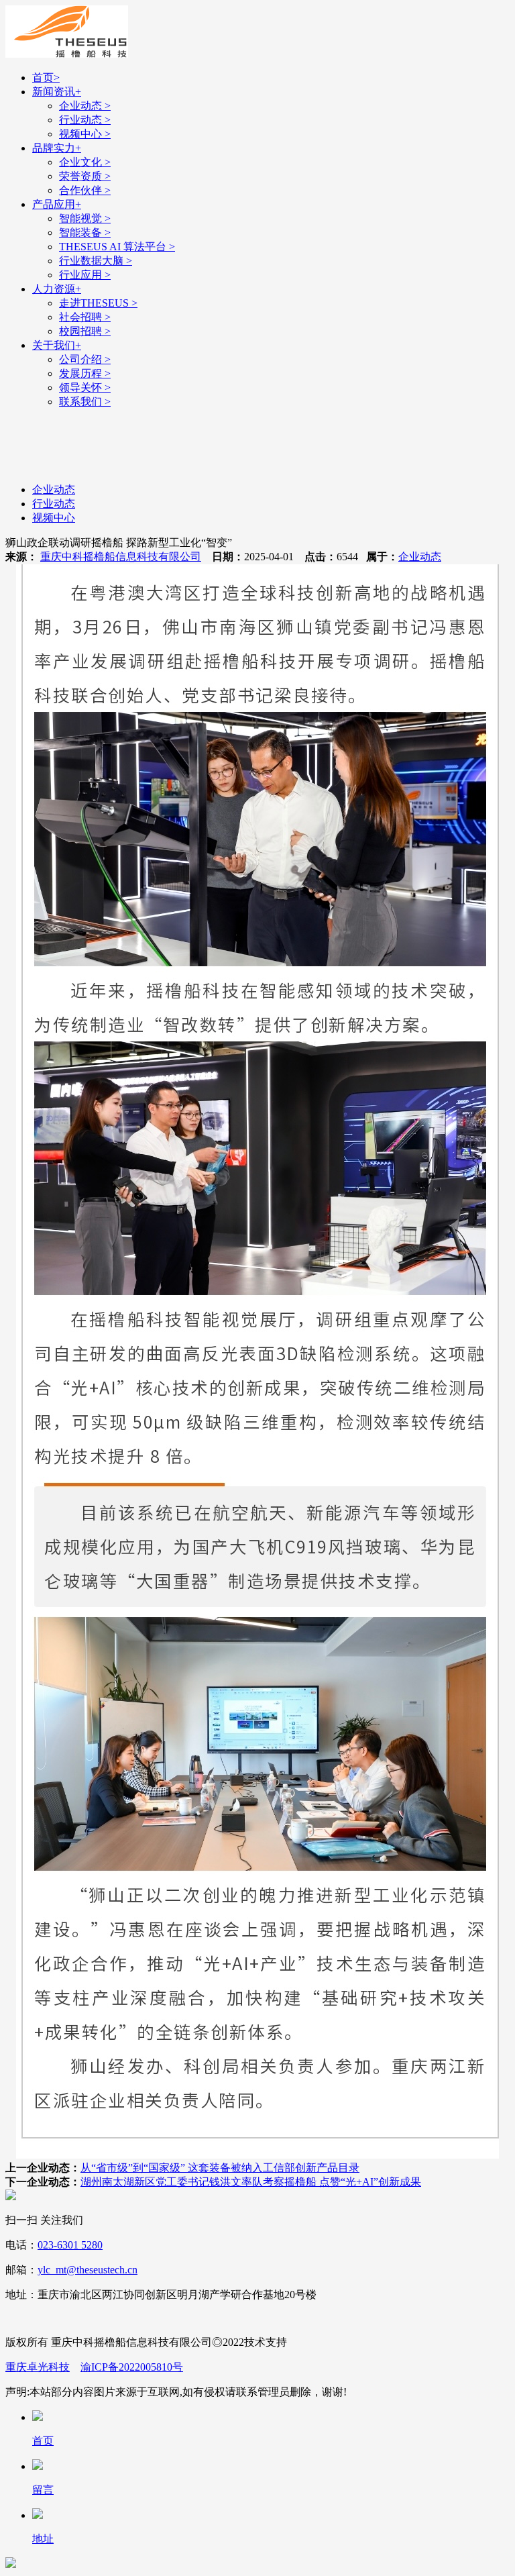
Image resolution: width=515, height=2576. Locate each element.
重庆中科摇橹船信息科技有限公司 (121, 557)
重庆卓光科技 (38, 2367)
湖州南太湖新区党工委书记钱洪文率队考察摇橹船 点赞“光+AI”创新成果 (251, 2182)
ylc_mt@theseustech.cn (88, 2270)
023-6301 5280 (70, 2245)
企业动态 (420, 557)
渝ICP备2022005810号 (132, 2367)
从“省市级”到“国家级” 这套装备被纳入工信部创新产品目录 (220, 2168)
